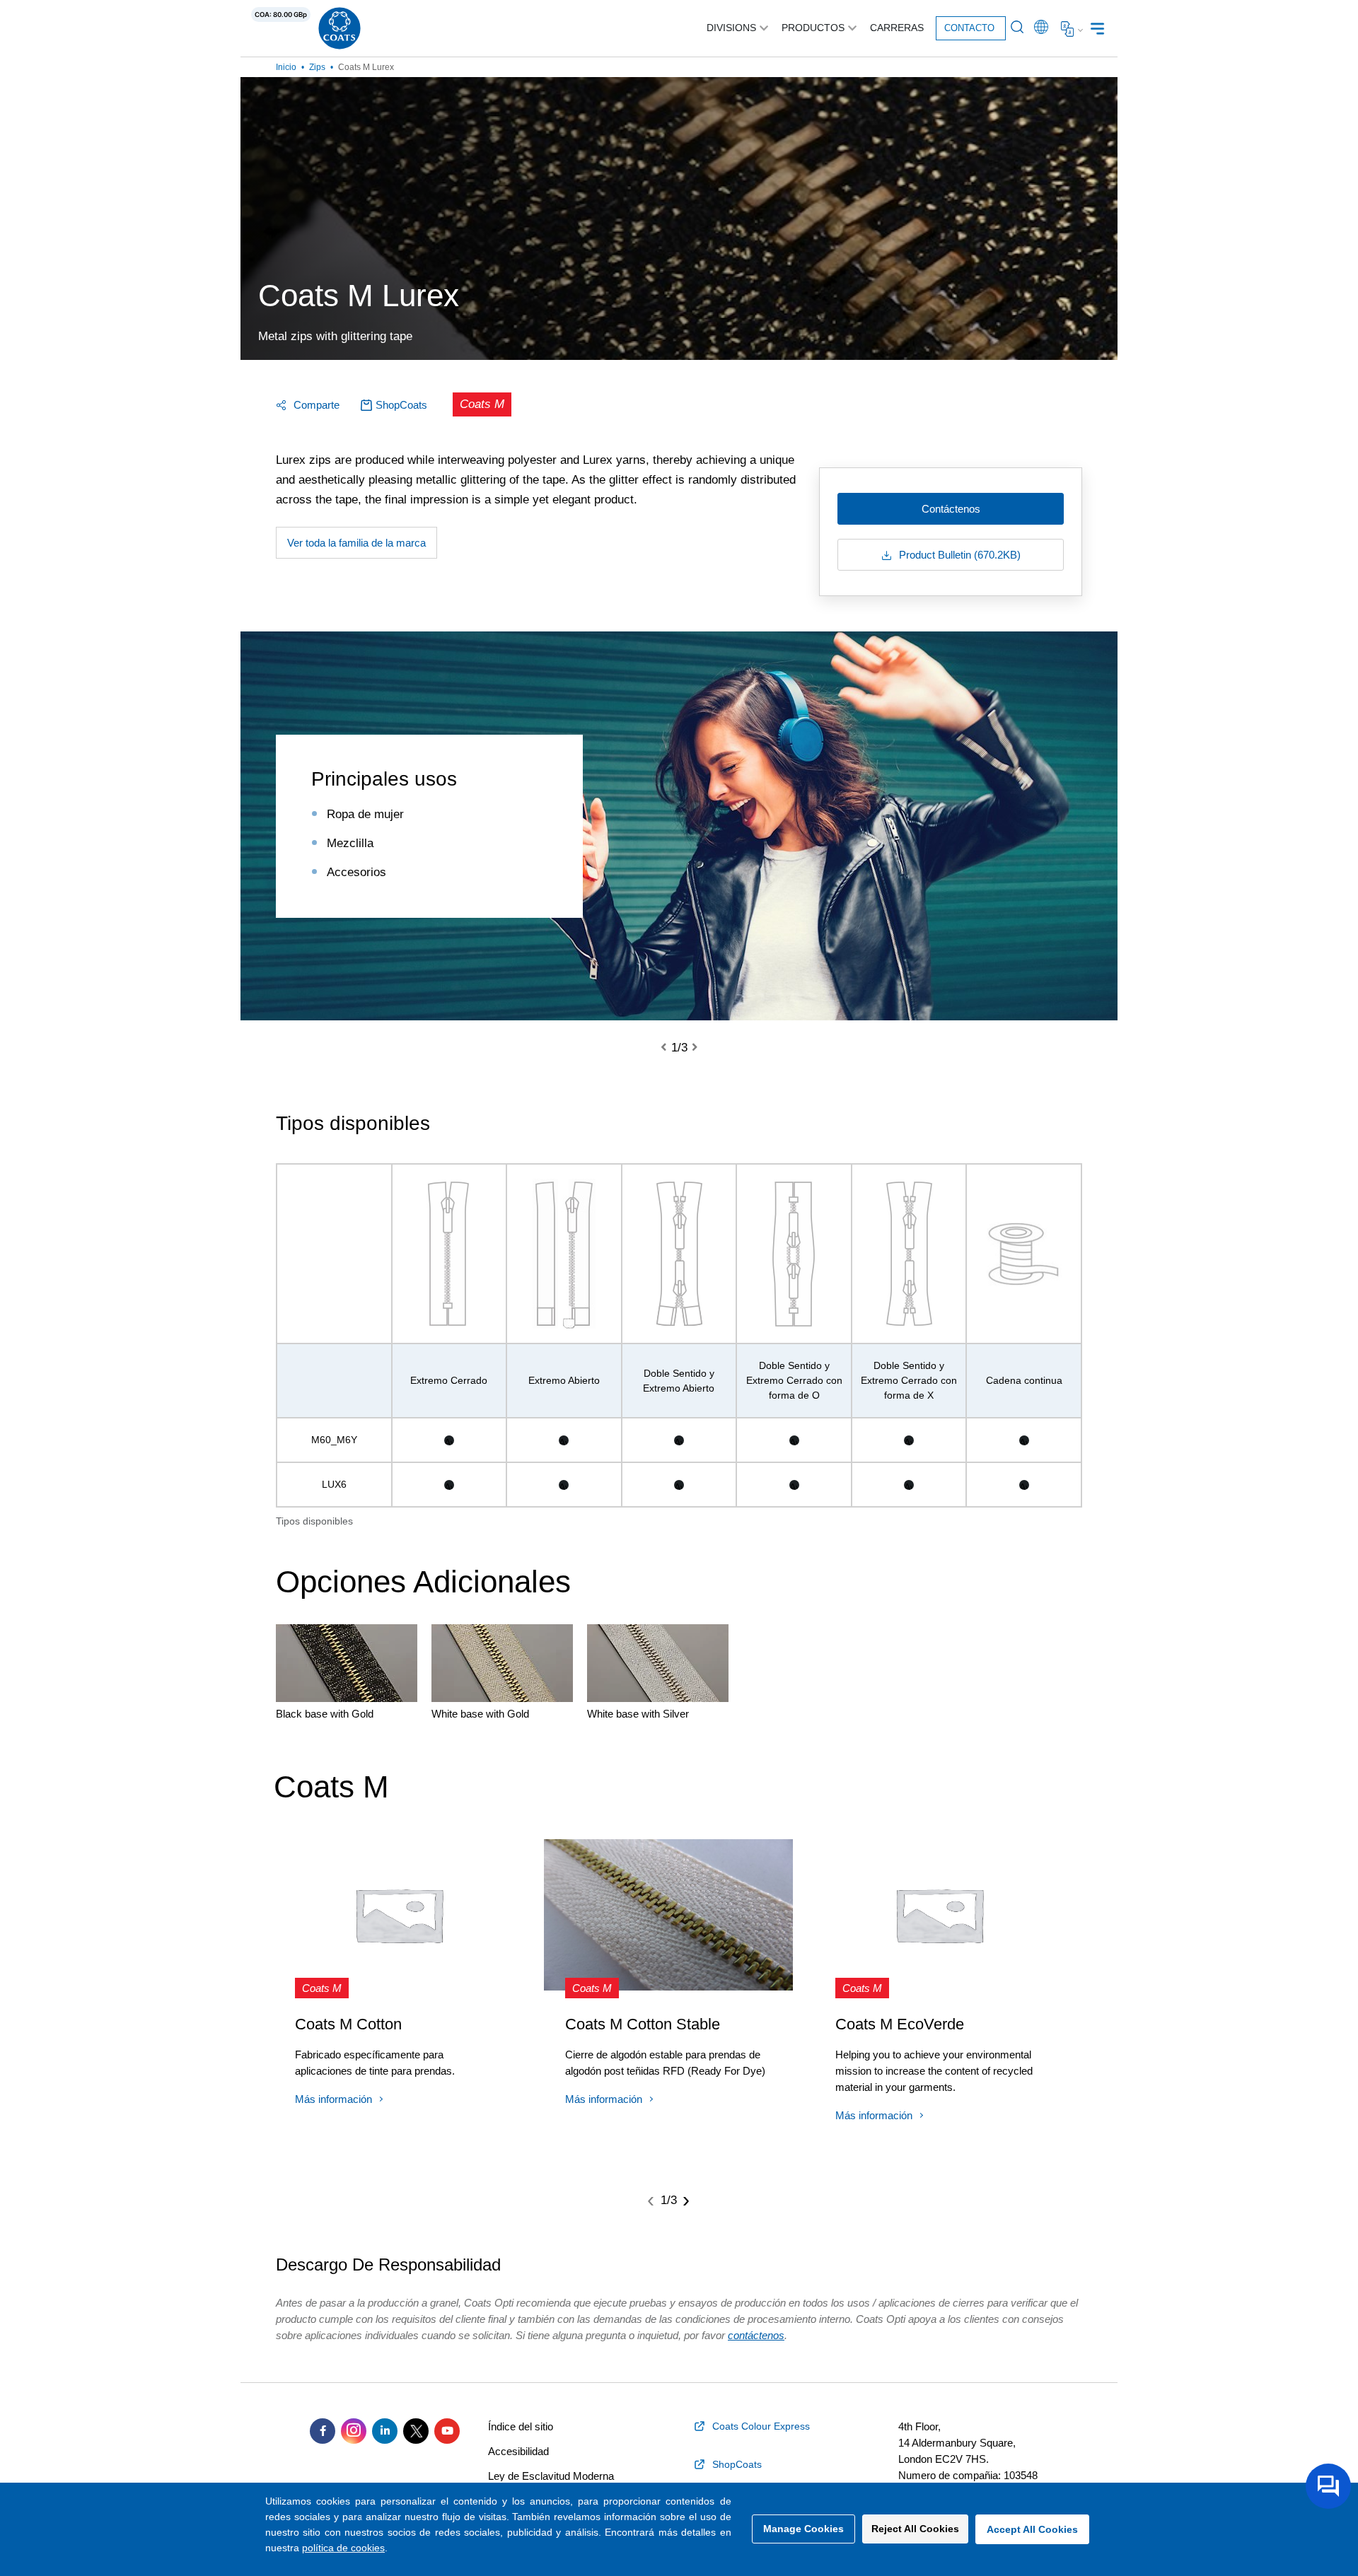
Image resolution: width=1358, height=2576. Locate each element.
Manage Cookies (803, 2529)
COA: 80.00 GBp (281, 14)
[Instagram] (354, 2431)
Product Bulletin (958, 555)
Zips (317, 67)
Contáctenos (951, 509)
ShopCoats (401, 405)
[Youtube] (447, 2431)
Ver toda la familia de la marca (356, 543)
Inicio (286, 67)
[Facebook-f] (323, 2431)
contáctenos (756, 2335)
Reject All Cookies (915, 2529)
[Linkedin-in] (385, 2431)
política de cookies (343, 2548)
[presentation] (672, 1048)
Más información (333, 2099)
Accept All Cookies (1032, 2529)
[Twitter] (416, 2431)
